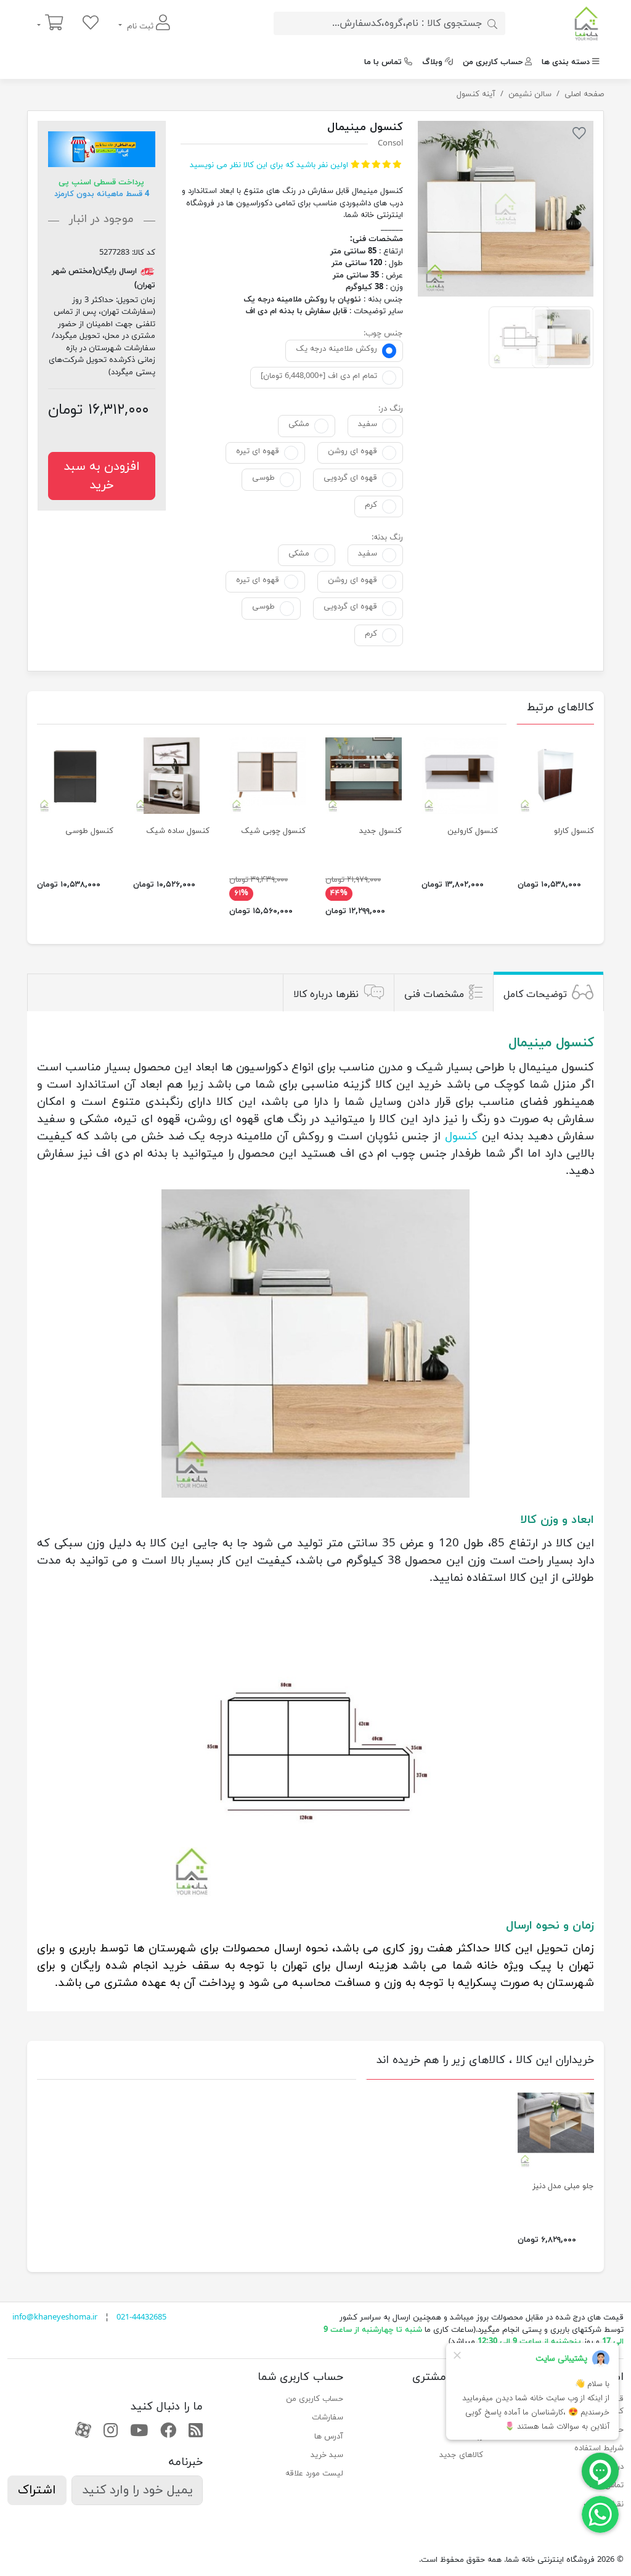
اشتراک (37, 2490)
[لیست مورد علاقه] (91, 24)
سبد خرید (327, 2455)
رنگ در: (391, 409)
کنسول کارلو (574, 831)
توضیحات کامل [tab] (535, 994)
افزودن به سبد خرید (102, 476)
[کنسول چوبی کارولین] (460, 776)
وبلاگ (432, 62)
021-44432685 (141, 2318)
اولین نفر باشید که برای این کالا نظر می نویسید (269, 165)
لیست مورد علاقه (314, 2474)
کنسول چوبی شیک (273, 831)
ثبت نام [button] (140, 27)
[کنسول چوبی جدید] (364, 776)
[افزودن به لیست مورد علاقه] (579, 136)
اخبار (476, 2418)
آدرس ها (329, 2437)
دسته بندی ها (566, 62)
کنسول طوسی (89, 831)
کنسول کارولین (473, 831)
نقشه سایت (604, 2504)
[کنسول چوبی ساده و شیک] (556, 776)
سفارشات (328, 2418)
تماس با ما (383, 62)
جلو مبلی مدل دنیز (563, 2186)
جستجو (470, 2399)
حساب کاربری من (493, 62)
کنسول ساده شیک (178, 831)
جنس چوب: (383, 334)
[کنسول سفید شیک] (171, 776)
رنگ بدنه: (387, 538)
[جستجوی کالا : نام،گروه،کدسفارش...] (492, 23)
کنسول (461, 1136)
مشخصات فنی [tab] (434, 994)
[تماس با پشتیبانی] (600, 2514)
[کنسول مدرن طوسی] (75, 776)
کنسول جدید (381, 831)
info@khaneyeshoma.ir (55, 2318)
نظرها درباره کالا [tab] (326, 994)
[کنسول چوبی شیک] (267, 776)
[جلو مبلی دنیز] (556, 2131)
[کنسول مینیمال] (506, 209)
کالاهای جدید (461, 2455)
